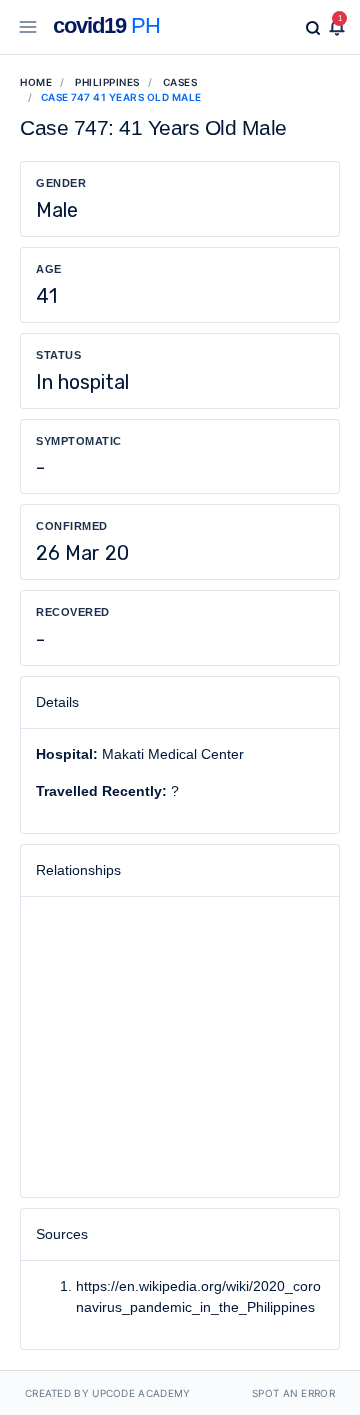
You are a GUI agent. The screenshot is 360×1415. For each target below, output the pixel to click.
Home (36, 82)
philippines (107, 82)
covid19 (106, 25)
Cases (180, 82)
